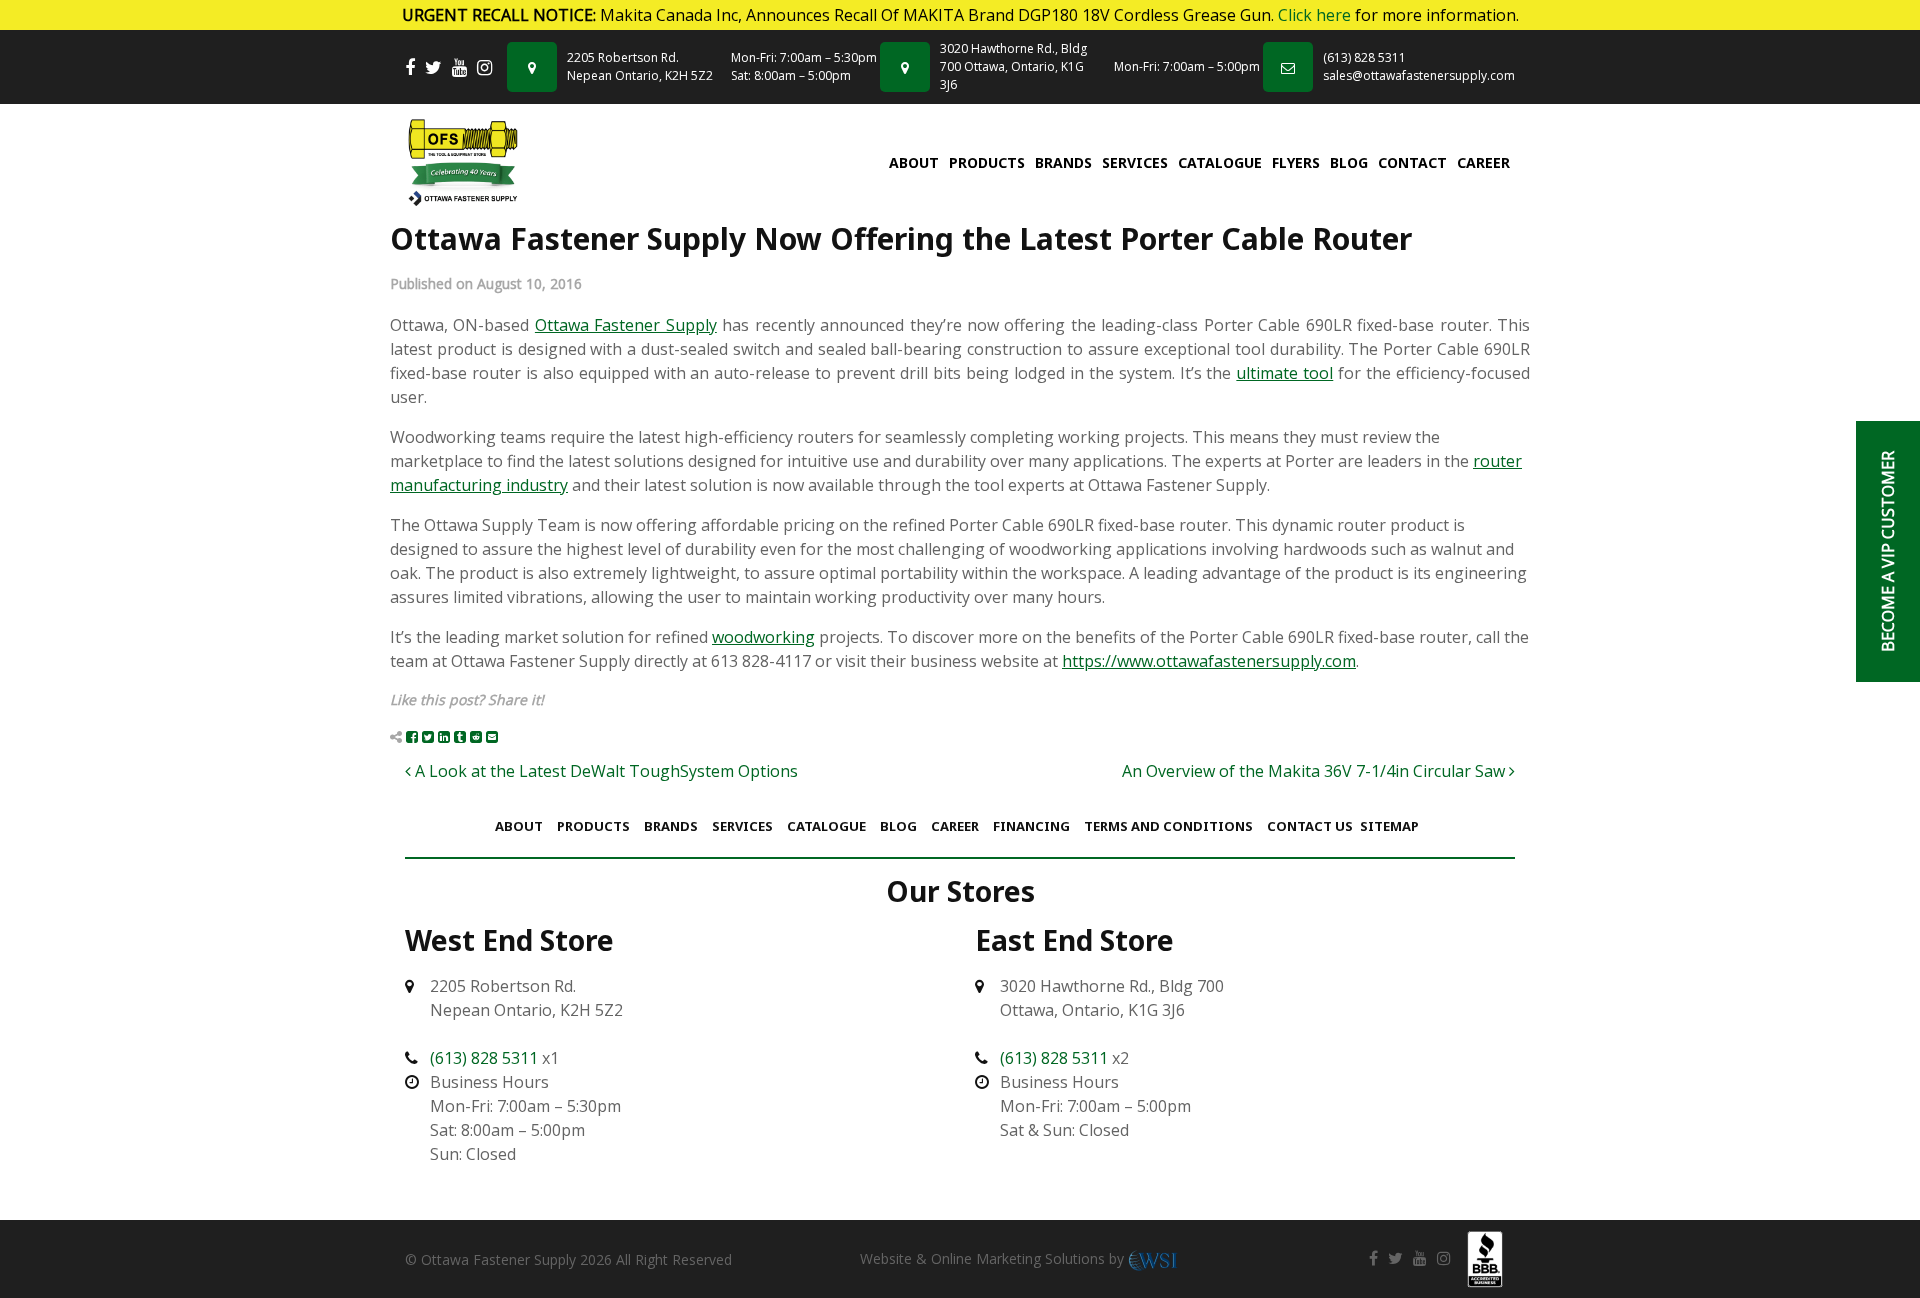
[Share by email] (492, 736)
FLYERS (1296, 162)
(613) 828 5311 (1364, 57)
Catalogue (1220, 162)
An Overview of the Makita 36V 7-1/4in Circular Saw (1315, 771)
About (914, 162)
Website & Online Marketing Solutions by (994, 1258)
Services (1135, 162)
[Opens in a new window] (410, 67)
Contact (1412, 162)
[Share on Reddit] (476, 736)
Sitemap (1389, 826)
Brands (1063, 162)
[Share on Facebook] (412, 736)
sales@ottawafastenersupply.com (1419, 75)
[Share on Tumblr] (460, 736)
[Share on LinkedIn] (444, 736)
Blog (1349, 162)
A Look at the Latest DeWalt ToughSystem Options (604, 771)
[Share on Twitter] (428, 736)
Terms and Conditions (1168, 826)
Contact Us (1310, 826)
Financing (1031, 826)
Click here (1314, 15)
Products (987, 162)
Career (1483, 162)
